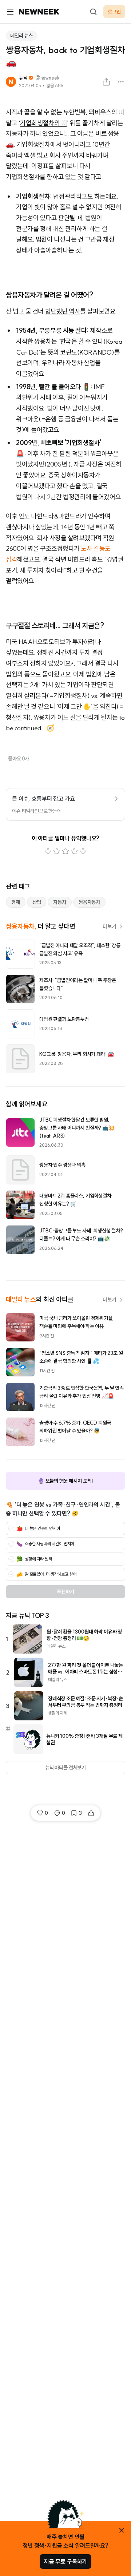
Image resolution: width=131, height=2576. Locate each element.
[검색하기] (93, 12)
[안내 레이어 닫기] (122, 2530)
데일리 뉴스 (21, 36)
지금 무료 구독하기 (65, 2561)
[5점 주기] (83, 851)
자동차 (60, 902)
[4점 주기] (74, 851)
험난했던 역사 (63, 311)
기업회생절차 (33, 196)
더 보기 (110, 926)
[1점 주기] (48, 851)
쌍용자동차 (89, 902)
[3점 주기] (65, 851)
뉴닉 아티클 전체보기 (65, 1768)
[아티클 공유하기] (106, 82)
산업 (37, 902)
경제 (16, 902)
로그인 (114, 12)
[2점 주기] (57, 851)
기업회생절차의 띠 (43, 123)
